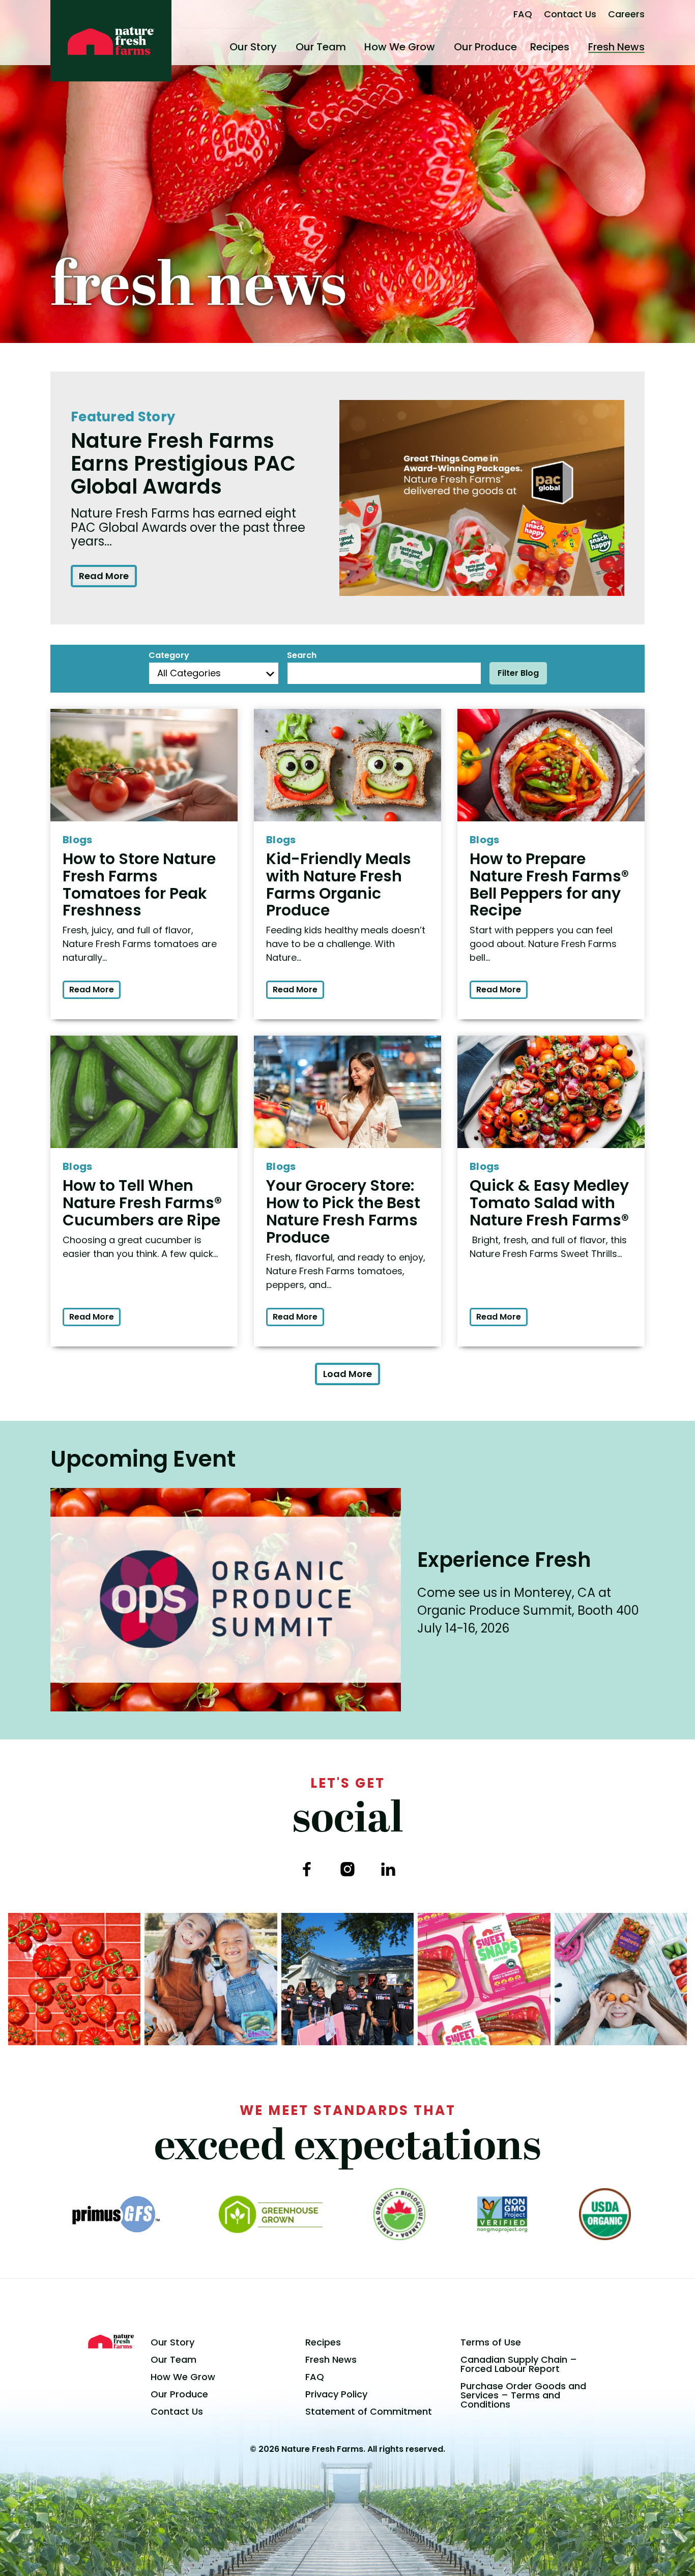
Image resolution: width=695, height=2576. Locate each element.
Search (302, 655)
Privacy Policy (336, 2394)
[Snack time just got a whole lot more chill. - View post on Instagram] (211, 1979)
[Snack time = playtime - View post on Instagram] (621, 1979)
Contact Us (570, 14)
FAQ (523, 14)
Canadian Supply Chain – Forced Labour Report (519, 2364)
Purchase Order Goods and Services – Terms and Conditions (523, 2395)
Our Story (253, 47)
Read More (104, 576)
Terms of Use (491, 2342)
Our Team (321, 47)
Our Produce (485, 47)
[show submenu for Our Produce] (521, 47)
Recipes (550, 47)
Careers (626, 14)
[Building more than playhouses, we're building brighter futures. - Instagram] (347, 1979)
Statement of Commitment (369, 2411)
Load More (347, 1374)
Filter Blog (518, 673)
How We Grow (400, 47)
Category (169, 655)
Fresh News (616, 47)
